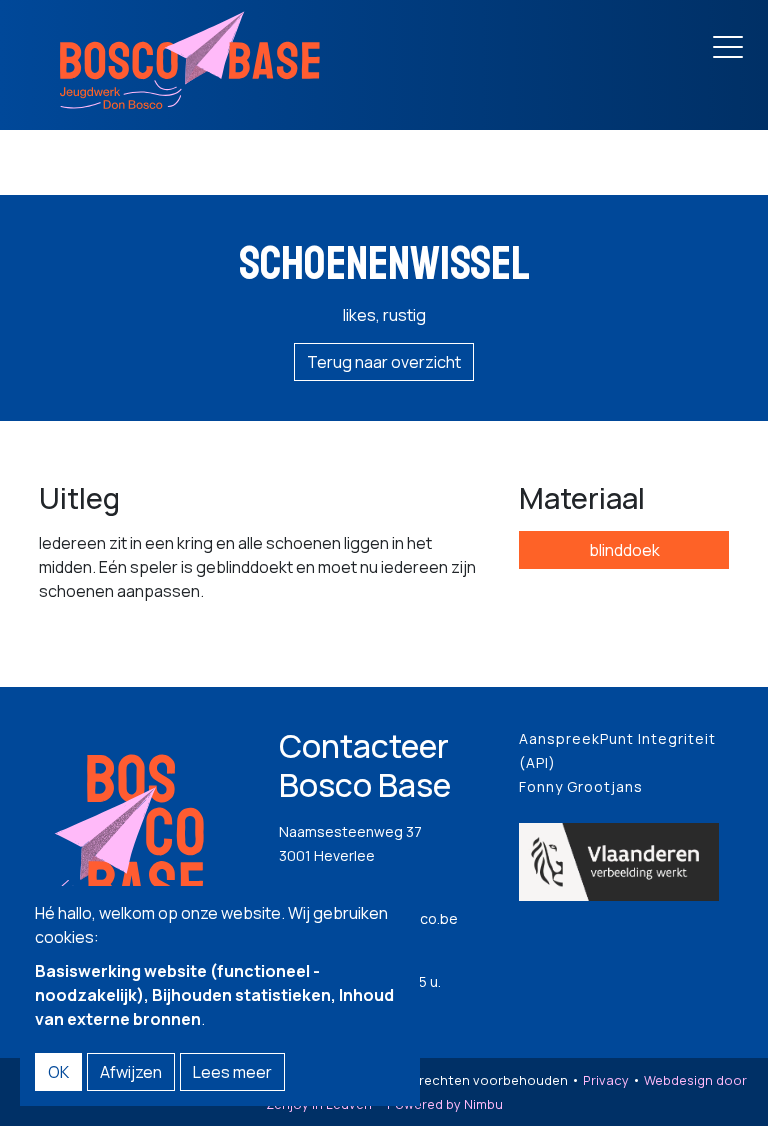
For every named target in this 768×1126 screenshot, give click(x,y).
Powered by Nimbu (445, 1104)
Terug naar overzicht (384, 362)
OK (58, 1072)
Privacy (606, 1080)
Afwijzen (131, 1072)
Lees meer (232, 1072)
